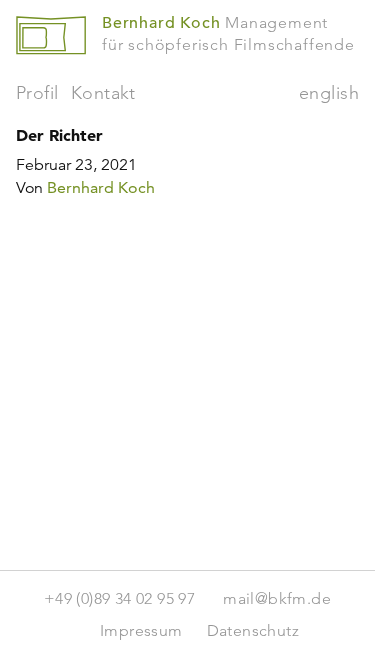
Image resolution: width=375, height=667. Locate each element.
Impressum (141, 630)
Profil (37, 93)
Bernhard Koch (101, 187)
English (329, 93)
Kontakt (103, 93)
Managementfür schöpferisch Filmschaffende (228, 33)
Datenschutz (253, 630)
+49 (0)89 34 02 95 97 (119, 598)
